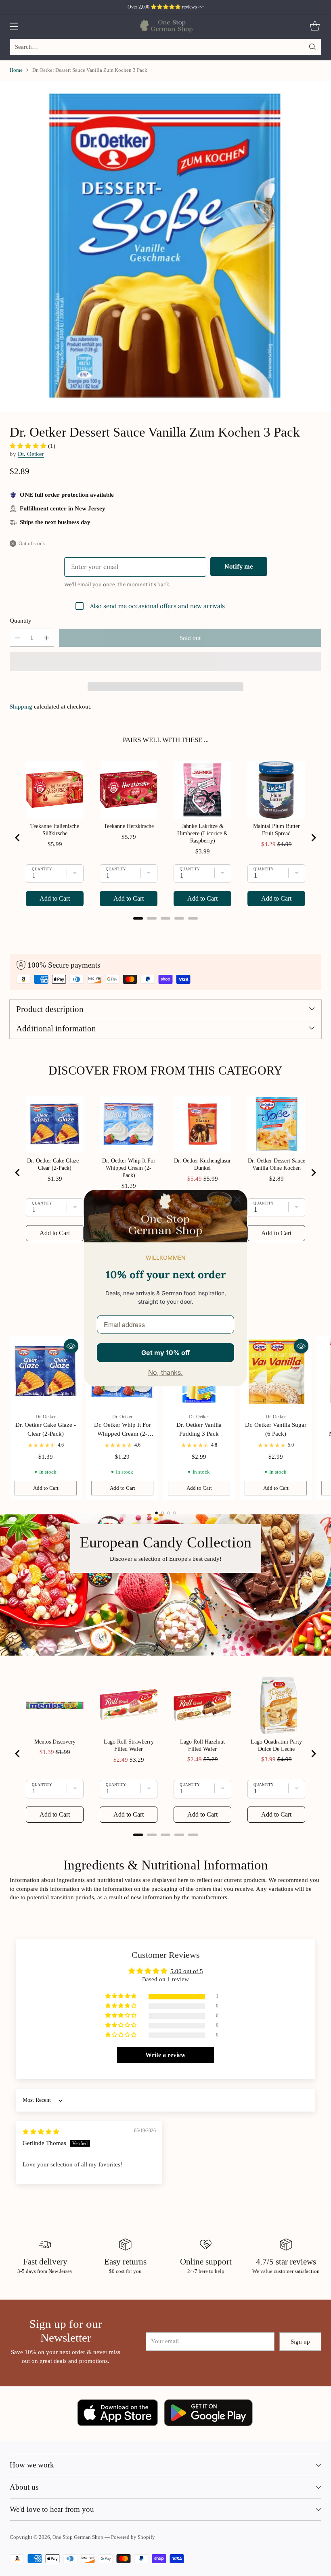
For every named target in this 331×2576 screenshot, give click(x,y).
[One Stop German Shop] (166, 26)
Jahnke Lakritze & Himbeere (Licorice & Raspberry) (203, 833)
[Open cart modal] (315, 26)
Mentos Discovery (55, 1742)
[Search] (312, 47)
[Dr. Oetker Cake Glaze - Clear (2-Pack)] (46, 1372)
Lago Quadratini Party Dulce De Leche (276, 1745)
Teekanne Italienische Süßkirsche (55, 830)
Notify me (239, 566)
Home (16, 70)
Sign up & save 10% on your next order (166, 7)
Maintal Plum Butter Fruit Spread (277, 830)
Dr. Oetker (31, 454)
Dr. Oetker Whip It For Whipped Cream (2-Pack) (129, 1168)
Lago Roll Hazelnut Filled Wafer (202, 1745)
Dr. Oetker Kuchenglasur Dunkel (202, 1164)
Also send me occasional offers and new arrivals (157, 606)
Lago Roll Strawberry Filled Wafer (129, 1745)
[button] (29, 446)
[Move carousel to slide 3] (169, 1513)
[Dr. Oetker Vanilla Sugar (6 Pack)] (276, 1372)
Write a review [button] (165, 2055)
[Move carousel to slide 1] (156, 1513)
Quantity (21, 621)
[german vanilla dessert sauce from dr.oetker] (165, 246)
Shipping (21, 707)
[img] (41, 2132)
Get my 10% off (165, 1353)
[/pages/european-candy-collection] (165, 1585)
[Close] (237, 1200)
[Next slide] (313, 838)
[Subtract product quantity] (17, 638)
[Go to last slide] (18, 838)
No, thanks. (165, 1372)
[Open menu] (14, 26)
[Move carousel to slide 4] (175, 1513)
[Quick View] (71, 1346)
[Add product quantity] (46, 638)
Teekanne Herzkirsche (129, 826)
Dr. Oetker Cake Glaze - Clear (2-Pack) (55, 1164)
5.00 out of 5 (187, 1971)
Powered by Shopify (133, 2537)
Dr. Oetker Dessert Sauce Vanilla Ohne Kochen (277, 1164)
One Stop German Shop (78, 2537)
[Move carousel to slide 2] (162, 1513)
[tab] (138, 918)
